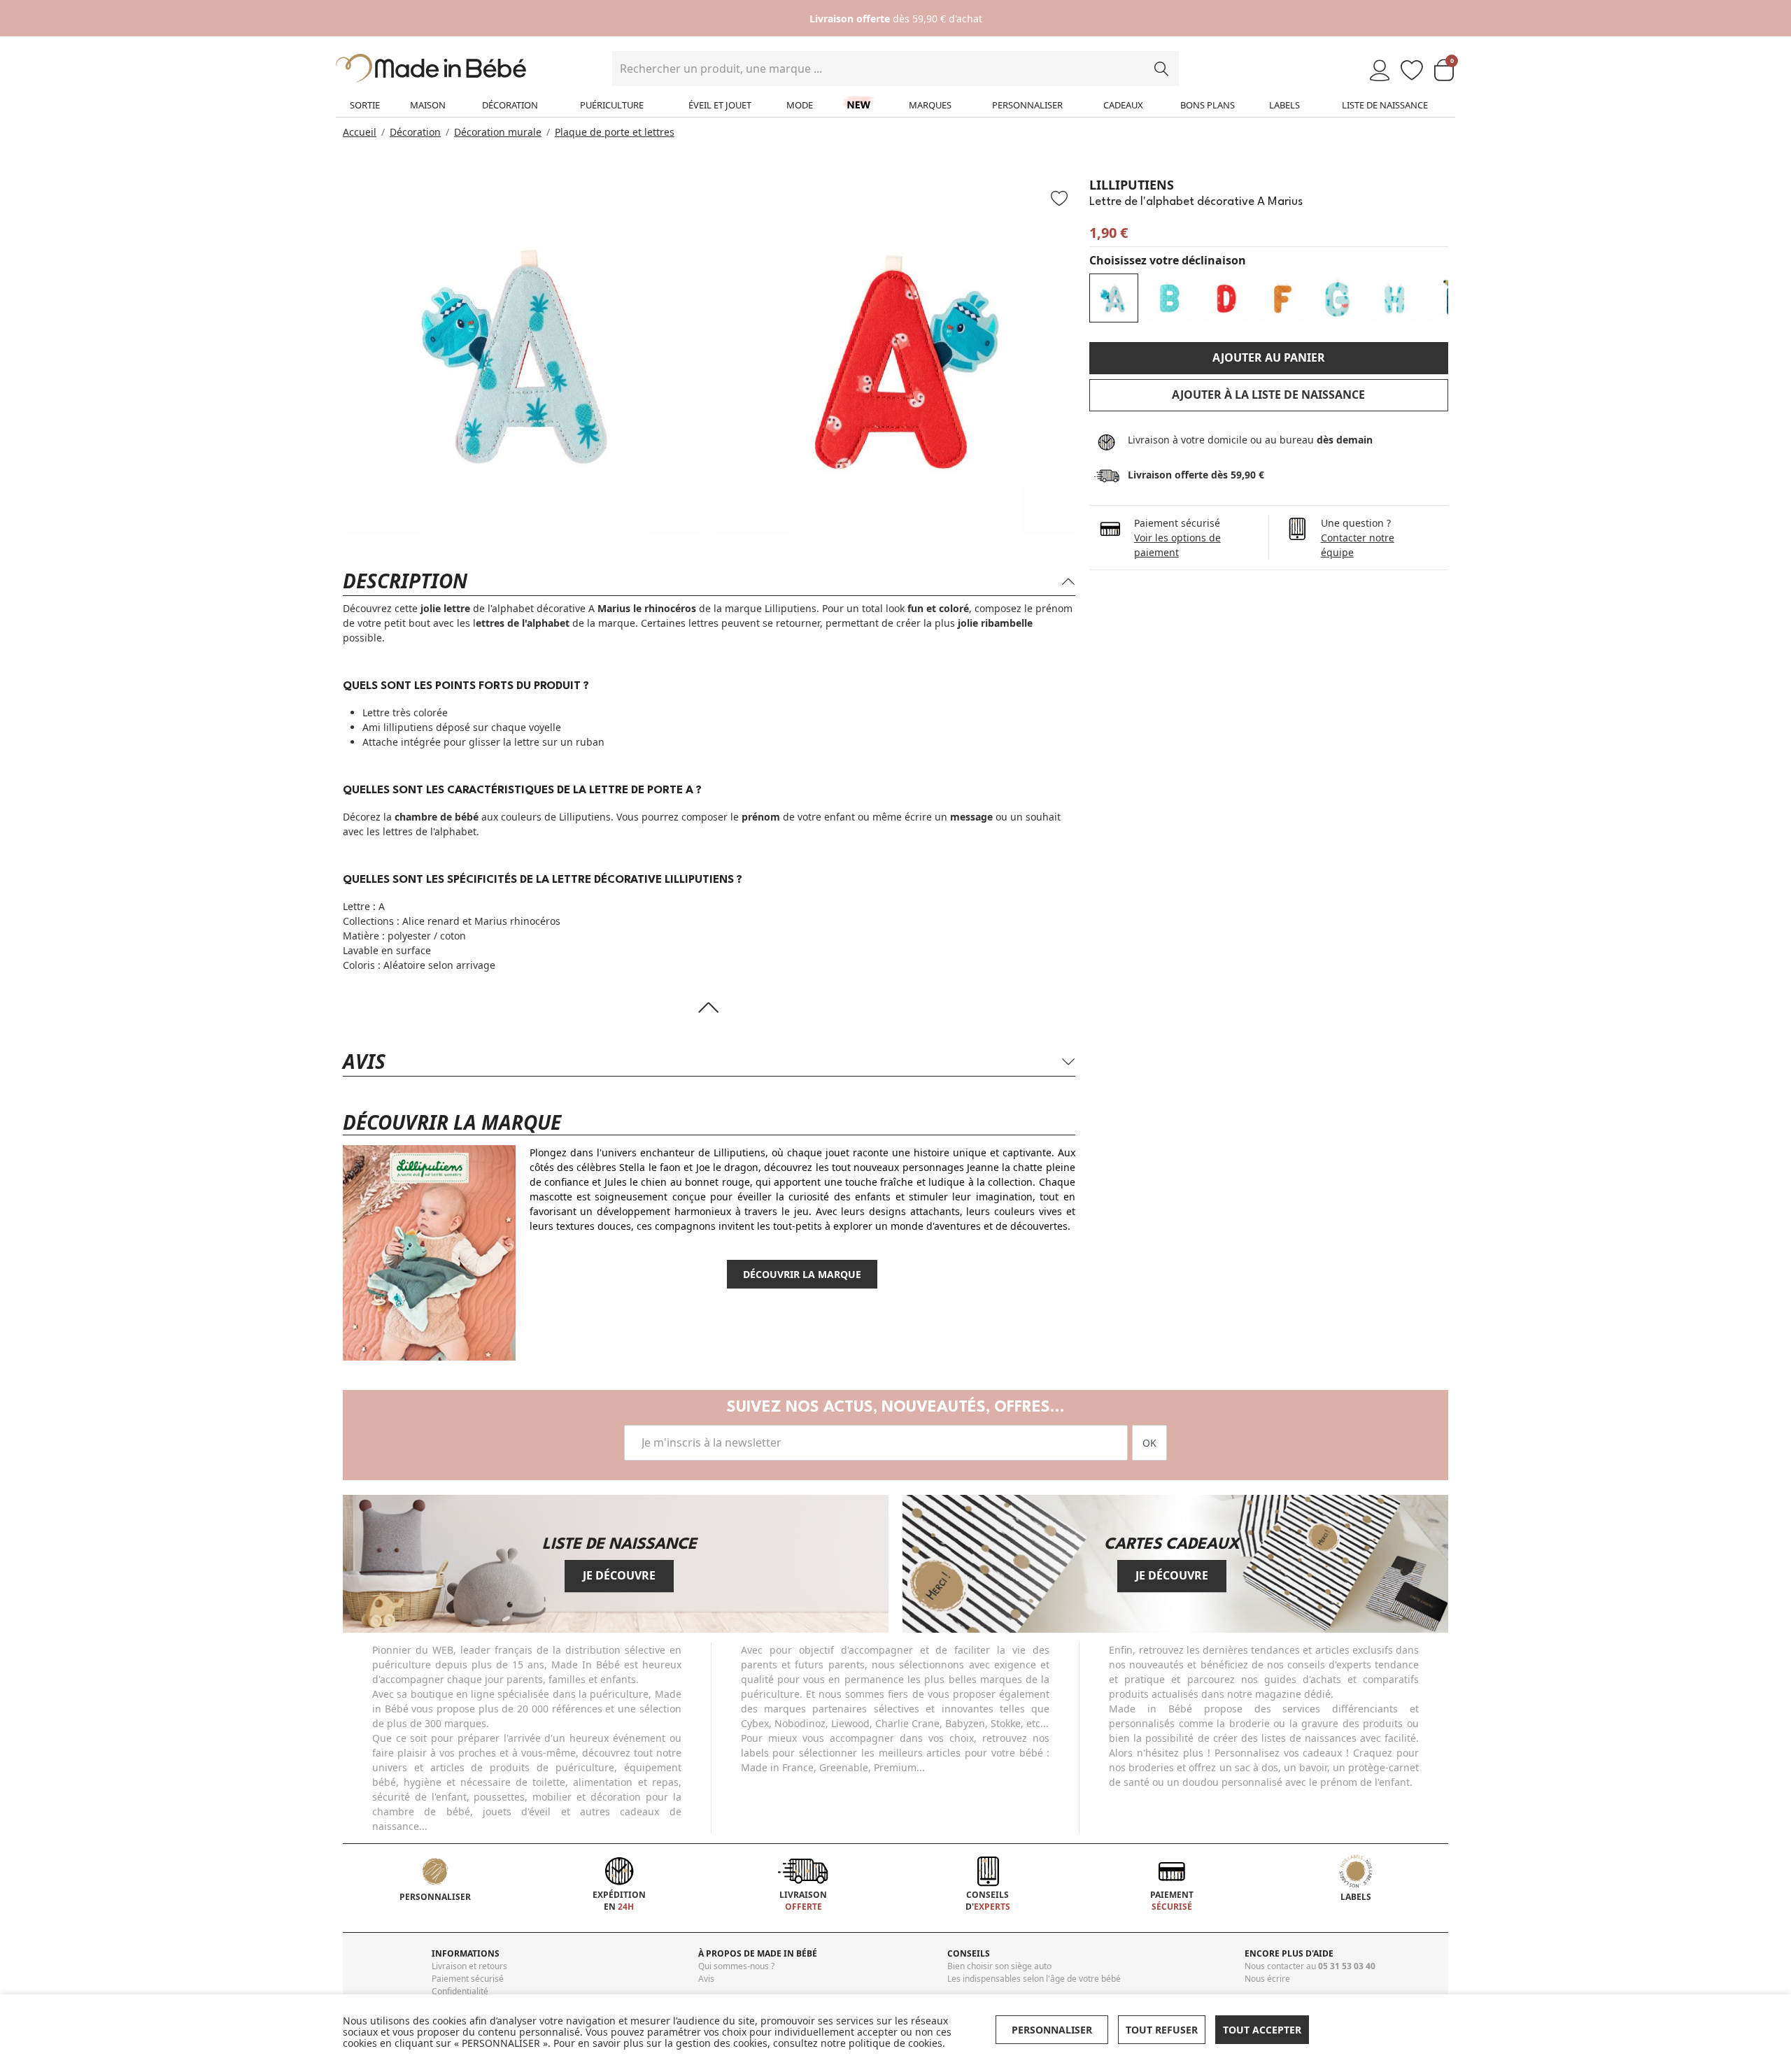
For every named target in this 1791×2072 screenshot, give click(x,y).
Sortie (365, 105)
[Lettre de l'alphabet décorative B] (1170, 298)
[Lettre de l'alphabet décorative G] (1338, 298)
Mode (800, 105)
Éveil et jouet (720, 105)
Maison (428, 105)
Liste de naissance (1385, 105)
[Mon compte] (1380, 71)
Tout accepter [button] (1262, 2030)
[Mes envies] (1412, 71)
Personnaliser (1027, 105)
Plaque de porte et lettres (615, 132)
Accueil (360, 132)
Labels (1284, 105)
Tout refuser (1162, 2030)
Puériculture (612, 105)
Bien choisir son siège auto (999, 1966)
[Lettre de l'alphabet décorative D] (1226, 298)
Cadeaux (1123, 105)
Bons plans (1208, 105)
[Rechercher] (1161, 69)
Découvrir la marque (802, 1274)
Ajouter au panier (1269, 357)
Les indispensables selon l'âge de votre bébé (1034, 1979)
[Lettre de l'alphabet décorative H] (1394, 298)
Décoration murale (498, 132)
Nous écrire (1267, 1979)
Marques (930, 105)
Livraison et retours (469, 1966)
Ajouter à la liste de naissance (1268, 395)
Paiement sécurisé (468, 1979)
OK (1149, 1443)
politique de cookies (895, 2043)
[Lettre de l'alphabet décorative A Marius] (1114, 298)
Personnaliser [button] (1052, 2030)
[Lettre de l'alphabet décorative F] (1282, 298)
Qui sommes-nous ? (736, 1966)
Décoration (510, 105)
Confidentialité (460, 1991)
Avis (706, 1979)
